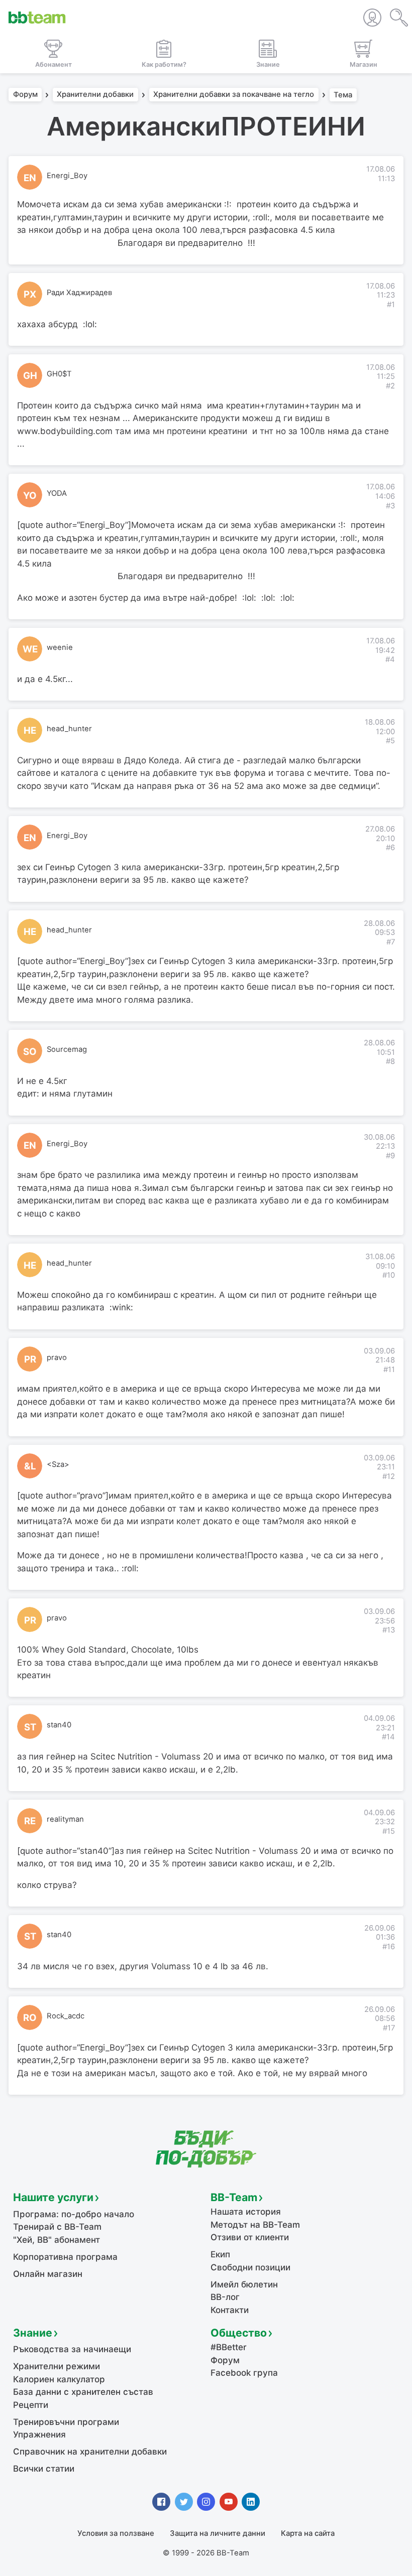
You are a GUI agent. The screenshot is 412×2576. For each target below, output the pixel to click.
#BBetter (229, 2347)
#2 (390, 386)
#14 (388, 1737)
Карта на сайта (308, 2533)
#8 (390, 1061)
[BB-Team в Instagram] (206, 2502)
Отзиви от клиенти (250, 2237)
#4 (390, 659)
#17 (389, 2028)
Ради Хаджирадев (79, 293)
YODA (57, 493)
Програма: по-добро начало (74, 2214)
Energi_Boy (67, 176)
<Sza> (58, 1464)
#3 (390, 506)
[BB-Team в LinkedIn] (251, 2502)
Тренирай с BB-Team (57, 2227)
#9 (390, 1156)
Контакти (230, 2310)
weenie (60, 647)
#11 (389, 1370)
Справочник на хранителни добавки (90, 2452)
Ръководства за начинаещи (72, 2349)
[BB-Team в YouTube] (229, 2502)
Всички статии (44, 2469)
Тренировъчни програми (66, 2422)
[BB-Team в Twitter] (184, 2502)
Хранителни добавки (95, 95)
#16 (389, 1947)
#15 (389, 1831)
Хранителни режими (57, 2366)
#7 (391, 942)
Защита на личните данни (218, 2533)
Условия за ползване (116, 2533)
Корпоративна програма (65, 2257)
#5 (390, 741)
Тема (343, 95)
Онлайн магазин (48, 2274)
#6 (390, 848)
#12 (389, 1476)
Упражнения (39, 2434)
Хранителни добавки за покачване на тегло (234, 95)
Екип (220, 2254)
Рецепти (31, 2405)
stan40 (59, 1725)
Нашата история (246, 2212)
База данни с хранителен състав (83, 2392)
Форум (25, 95)
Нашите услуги (53, 2197)
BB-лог (225, 2297)
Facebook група (244, 2373)
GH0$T (59, 374)
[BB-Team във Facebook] (161, 2502)
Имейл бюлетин (244, 2284)
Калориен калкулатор (59, 2379)
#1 (391, 305)
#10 (389, 1275)
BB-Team (234, 2197)
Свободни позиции (250, 2267)
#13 (389, 1630)
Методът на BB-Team (255, 2225)
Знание (33, 2333)
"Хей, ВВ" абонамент (57, 2240)
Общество (239, 2333)
